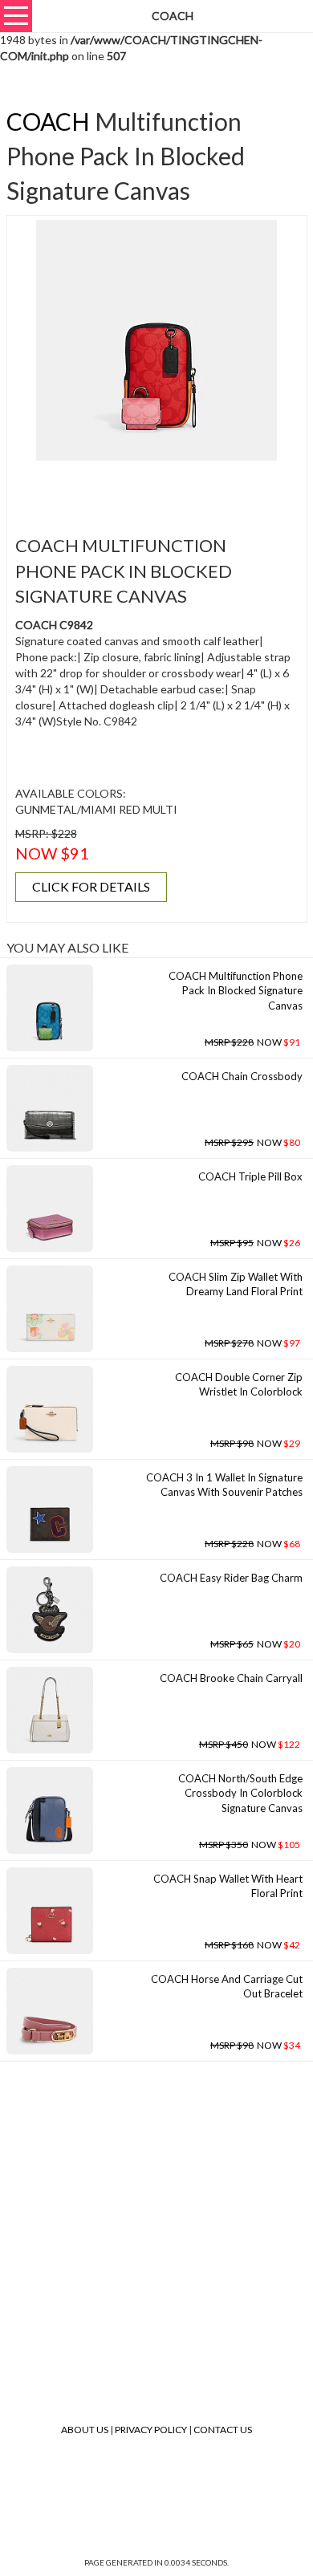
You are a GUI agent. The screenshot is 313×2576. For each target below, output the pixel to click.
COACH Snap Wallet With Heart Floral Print (228, 1886)
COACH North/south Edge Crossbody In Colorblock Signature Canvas (240, 1793)
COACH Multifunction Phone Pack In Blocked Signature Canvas (236, 991)
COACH (48, 121)
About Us (85, 2430)
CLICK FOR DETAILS (91, 886)
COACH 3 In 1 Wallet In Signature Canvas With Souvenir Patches (224, 1485)
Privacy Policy (151, 2430)
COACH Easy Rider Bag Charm (231, 1578)
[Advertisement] (162, 489)
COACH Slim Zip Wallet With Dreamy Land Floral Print (236, 1284)
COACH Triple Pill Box (250, 1176)
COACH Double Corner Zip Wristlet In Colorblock (239, 1385)
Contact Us (223, 2430)
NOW (252, 1042)
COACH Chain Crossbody (242, 1076)
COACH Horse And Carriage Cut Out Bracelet (227, 1987)
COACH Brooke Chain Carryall (231, 1678)
